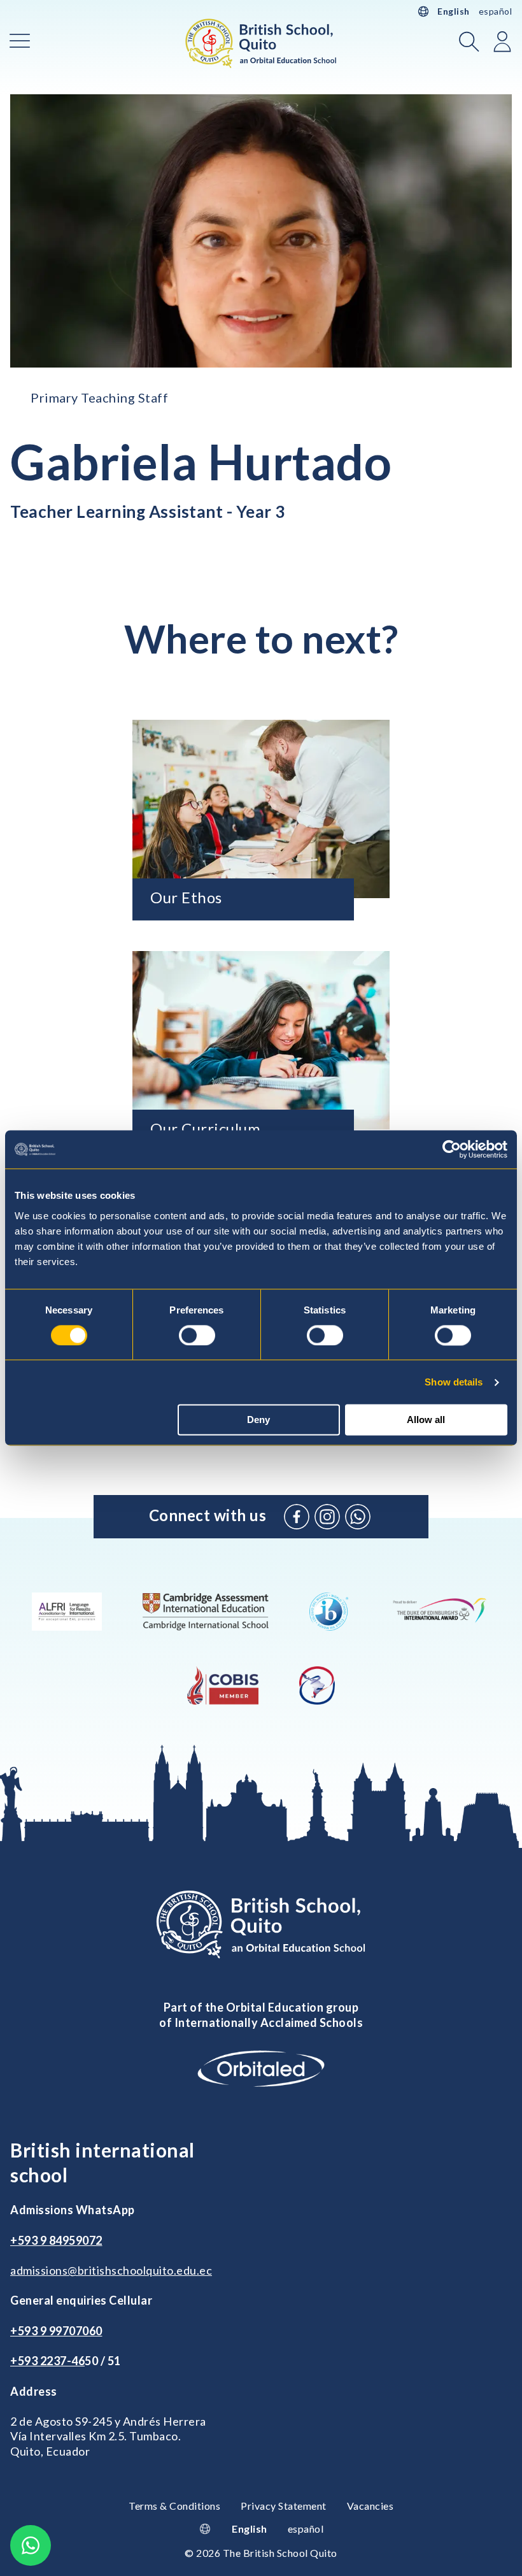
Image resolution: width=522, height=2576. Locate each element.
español (496, 11)
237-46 (66, 2361)
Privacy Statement (284, 2506)
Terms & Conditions (174, 2506)
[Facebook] (297, 1517)
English (454, 11)
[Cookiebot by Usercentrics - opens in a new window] (452, 1149)
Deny (258, 1420)
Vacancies (370, 2506)
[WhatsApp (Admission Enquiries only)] (358, 1517)
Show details (454, 1382)
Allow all (426, 1420)
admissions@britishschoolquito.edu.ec (111, 2270)
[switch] (197, 1335)
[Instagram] (327, 1517)
